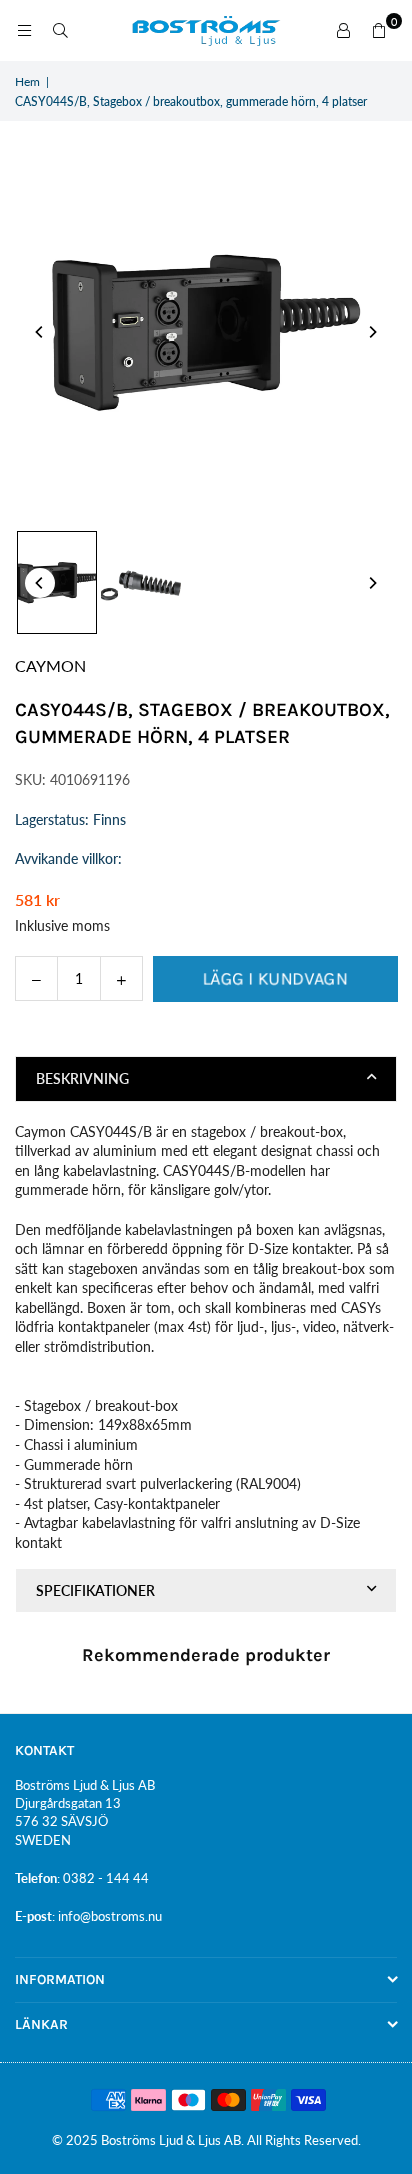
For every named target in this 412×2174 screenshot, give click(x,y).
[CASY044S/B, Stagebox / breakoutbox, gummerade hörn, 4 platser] (57, 582)
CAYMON (50, 665)
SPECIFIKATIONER (95, 1590)
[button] (379, 31)
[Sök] (60, 30)
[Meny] (24, 30)
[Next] (372, 332)
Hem (27, 81)
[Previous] (40, 332)
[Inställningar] (343, 31)
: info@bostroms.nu (107, 1916)
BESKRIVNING (82, 1078)
